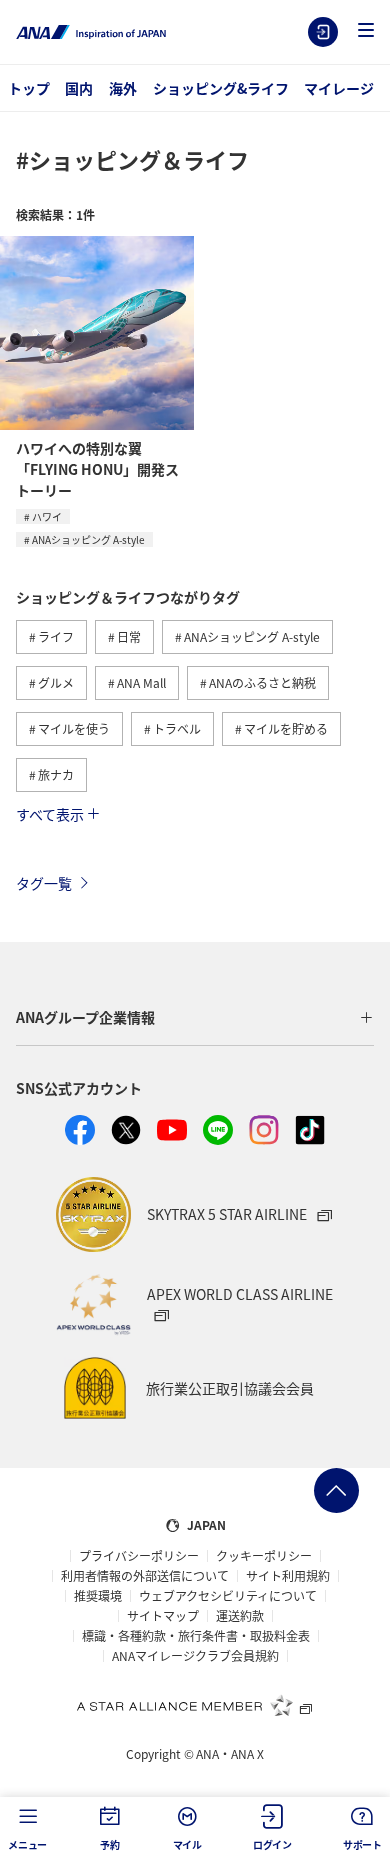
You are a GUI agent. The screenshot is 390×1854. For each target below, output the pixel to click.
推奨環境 (98, 1596)
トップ (29, 88)
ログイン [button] (272, 1844)
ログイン (323, 32)
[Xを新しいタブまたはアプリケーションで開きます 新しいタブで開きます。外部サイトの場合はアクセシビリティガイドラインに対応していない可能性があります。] (126, 1130)
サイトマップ (163, 1616)
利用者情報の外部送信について (145, 1576)
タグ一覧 (44, 883)
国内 (79, 88)
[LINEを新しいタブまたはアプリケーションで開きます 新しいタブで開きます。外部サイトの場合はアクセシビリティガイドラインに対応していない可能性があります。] (218, 1130)
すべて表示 (50, 814)
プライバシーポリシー (139, 1556)
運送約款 (240, 1616)
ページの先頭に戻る (336, 1490)
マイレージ (339, 88)
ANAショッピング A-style (88, 539)
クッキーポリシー (264, 1556)
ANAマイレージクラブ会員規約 (195, 1656)
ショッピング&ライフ (221, 88)
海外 (123, 88)
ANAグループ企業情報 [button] (85, 1017)
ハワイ (47, 516)
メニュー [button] (27, 1844)
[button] (366, 31)
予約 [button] (110, 1844)
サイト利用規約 (288, 1576)
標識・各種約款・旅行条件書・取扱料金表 (196, 1636)
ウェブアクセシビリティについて (228, 1596)
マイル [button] (187, 1844)
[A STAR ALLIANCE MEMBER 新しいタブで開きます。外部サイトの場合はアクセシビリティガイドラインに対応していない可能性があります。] (195, 1705)
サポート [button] (362, 1844)
